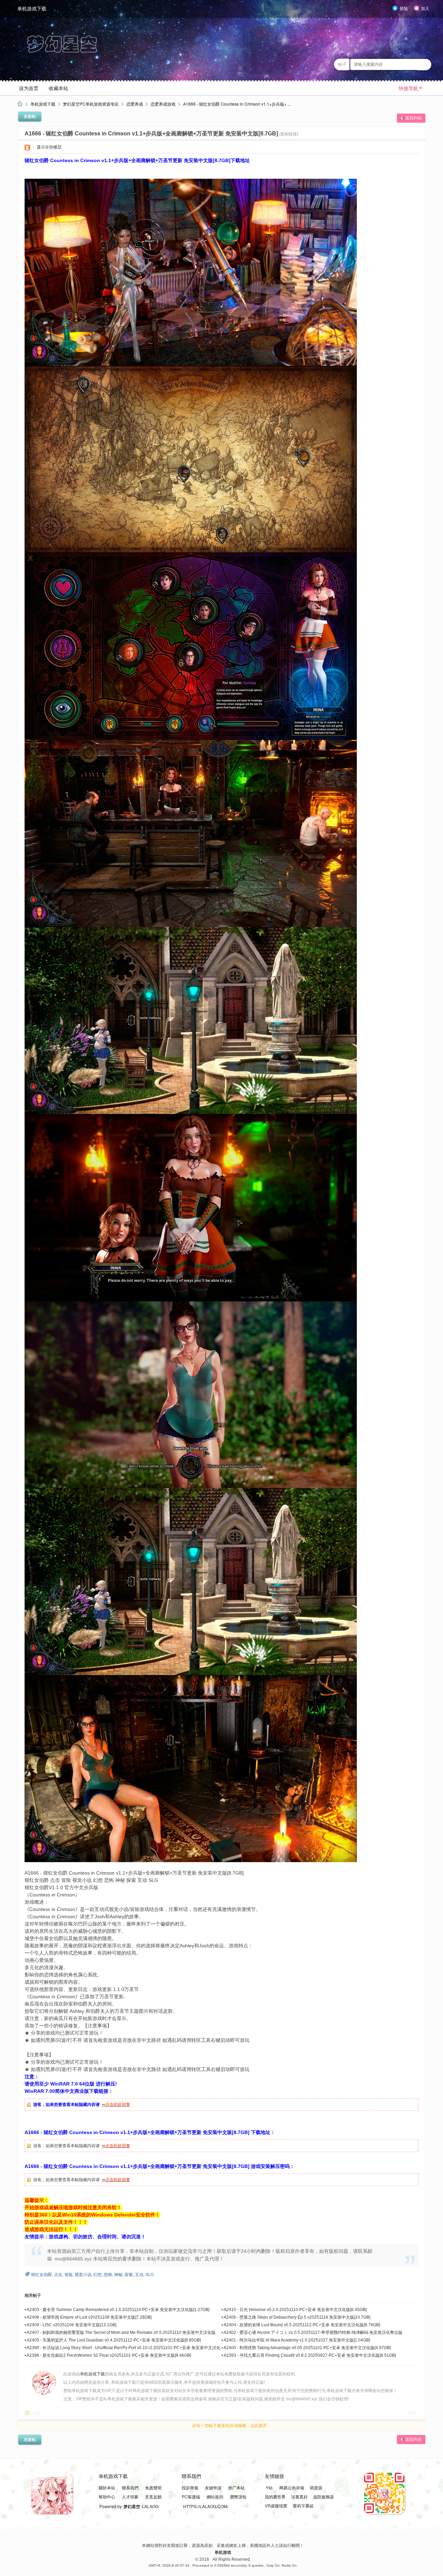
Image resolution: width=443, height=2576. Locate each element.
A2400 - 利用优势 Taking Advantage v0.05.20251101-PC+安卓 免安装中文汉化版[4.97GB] (307, 2348)
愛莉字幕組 (303, 2506)
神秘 (118, 2275)
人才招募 (130, 2497)
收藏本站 (58, 88)
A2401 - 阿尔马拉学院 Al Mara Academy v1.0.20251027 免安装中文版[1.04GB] (297, 2340)
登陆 (404, 9)
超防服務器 (324, 2497)
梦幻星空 (132, 2506)
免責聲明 (153, 2488)
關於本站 (107, 2488)
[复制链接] (289, 134)
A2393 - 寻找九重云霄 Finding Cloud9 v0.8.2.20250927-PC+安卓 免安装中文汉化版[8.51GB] (310, 2355)
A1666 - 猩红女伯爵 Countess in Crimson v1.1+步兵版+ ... (237, 104)
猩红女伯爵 (42, 2275)
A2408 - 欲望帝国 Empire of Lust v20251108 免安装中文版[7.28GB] (89, 2317)
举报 (412, 2413)
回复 (36, 2413)
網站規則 (215, 2497)
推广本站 (236, 2488)
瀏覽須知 (238, 2497)
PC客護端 (191, 2497)
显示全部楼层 (49, 147)
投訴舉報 (190, 2488)
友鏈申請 (213, 2488)
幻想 (98, 2275)
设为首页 (29, 88)
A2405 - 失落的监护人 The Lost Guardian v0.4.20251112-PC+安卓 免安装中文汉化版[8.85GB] (114, 2340)
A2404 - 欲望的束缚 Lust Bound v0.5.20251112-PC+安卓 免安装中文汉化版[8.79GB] (302, 2325)
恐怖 (108, 2275)
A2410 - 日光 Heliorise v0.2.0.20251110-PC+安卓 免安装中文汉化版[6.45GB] (295, 2310)
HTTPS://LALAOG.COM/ (206, 2506)
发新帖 (30, 116)
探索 (129, 2275)
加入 (425, 9)
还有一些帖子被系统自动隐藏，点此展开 (229, 2426)
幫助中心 (107, 2497)
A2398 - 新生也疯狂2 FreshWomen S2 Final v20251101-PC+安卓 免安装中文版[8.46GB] (109, 2355)
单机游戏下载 (32, 9)
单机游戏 (223, 2552)
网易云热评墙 (291, 2488)
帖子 (342, 64)
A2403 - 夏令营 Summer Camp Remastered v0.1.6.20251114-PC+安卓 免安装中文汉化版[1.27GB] (118, 2310)
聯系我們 (130, 2488)
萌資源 (316, 2488)
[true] (424, 64)
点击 (58, 2275)
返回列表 (414, 118)
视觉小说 (83, 2275)
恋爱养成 (135, 104)
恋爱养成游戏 (163, 104)
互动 (139, 2275)
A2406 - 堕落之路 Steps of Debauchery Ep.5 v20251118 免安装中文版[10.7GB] (297, 2317)
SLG (150, 2275)
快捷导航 (408, 88)
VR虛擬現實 (276, 2506)
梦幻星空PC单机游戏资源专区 (91, 104)
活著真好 (299, 2497)
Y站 (269, 2488)
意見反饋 (153, 2497)
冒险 (69, 2275)
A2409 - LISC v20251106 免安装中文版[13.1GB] (71, 2325)
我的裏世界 (275, 2497)
